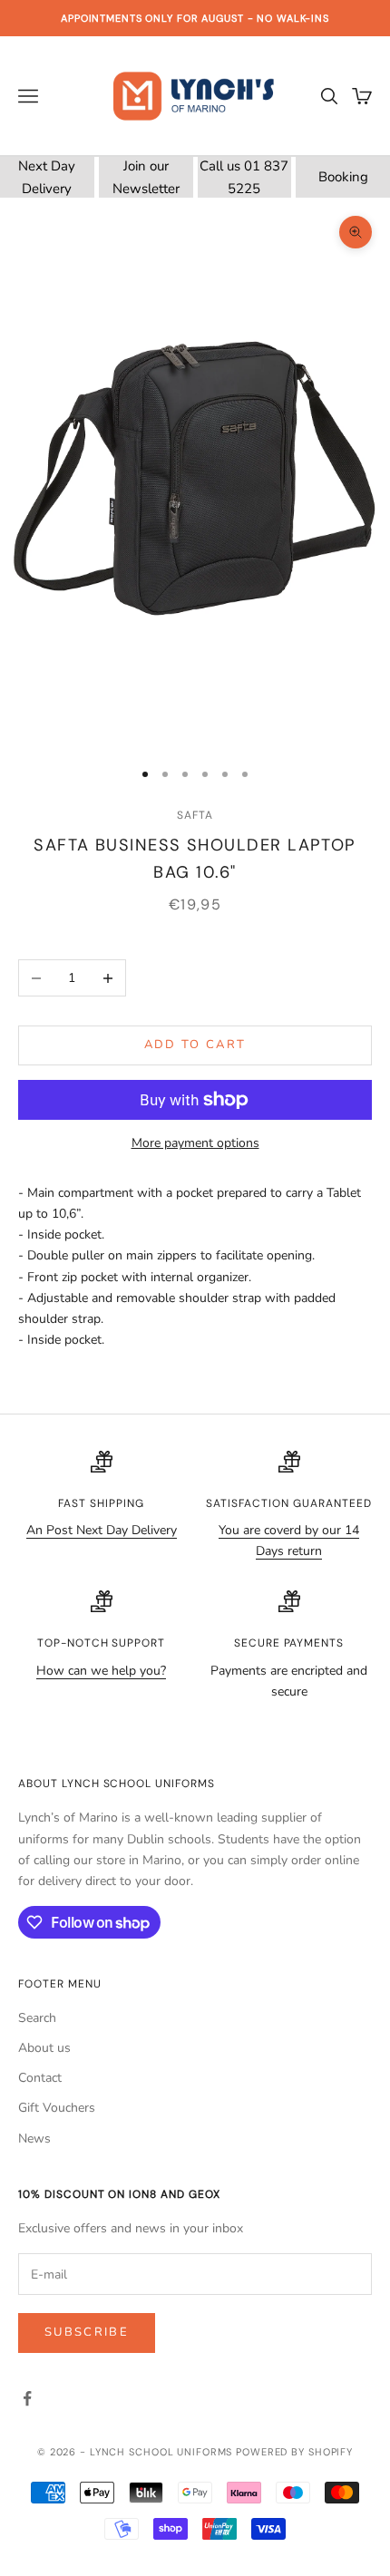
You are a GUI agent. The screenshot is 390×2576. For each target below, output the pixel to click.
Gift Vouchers (57, 2108)
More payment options (195, 1143)
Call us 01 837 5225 (244, 177)
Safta (195, 815)
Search (37, 2018)
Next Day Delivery (47, 177)
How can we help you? (101, 1671)
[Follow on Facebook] (27, 2398)
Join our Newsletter (146, 177)
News (34, 2139)
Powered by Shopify (294, 2452)
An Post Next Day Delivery (102, 1530)
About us (44, 2048)
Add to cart (195, 1045)
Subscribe (87, 2332)
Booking (343, 177)
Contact (40, 2078)
